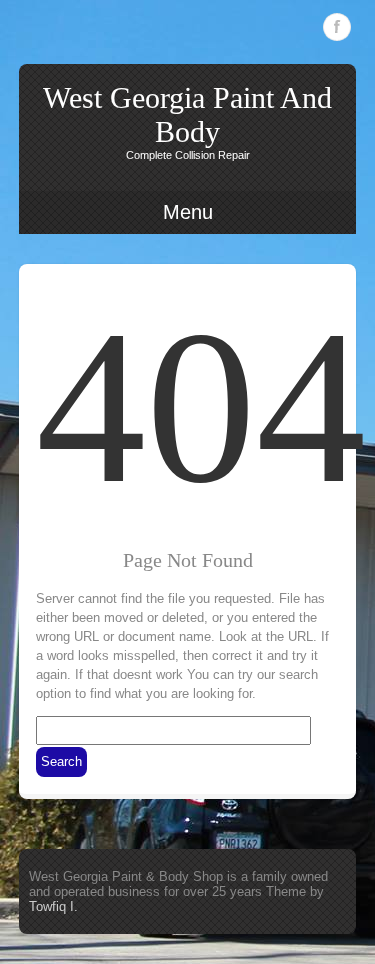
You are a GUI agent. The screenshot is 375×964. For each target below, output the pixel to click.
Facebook (337, 27)
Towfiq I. (53, 906)
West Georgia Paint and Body (187, 114)
